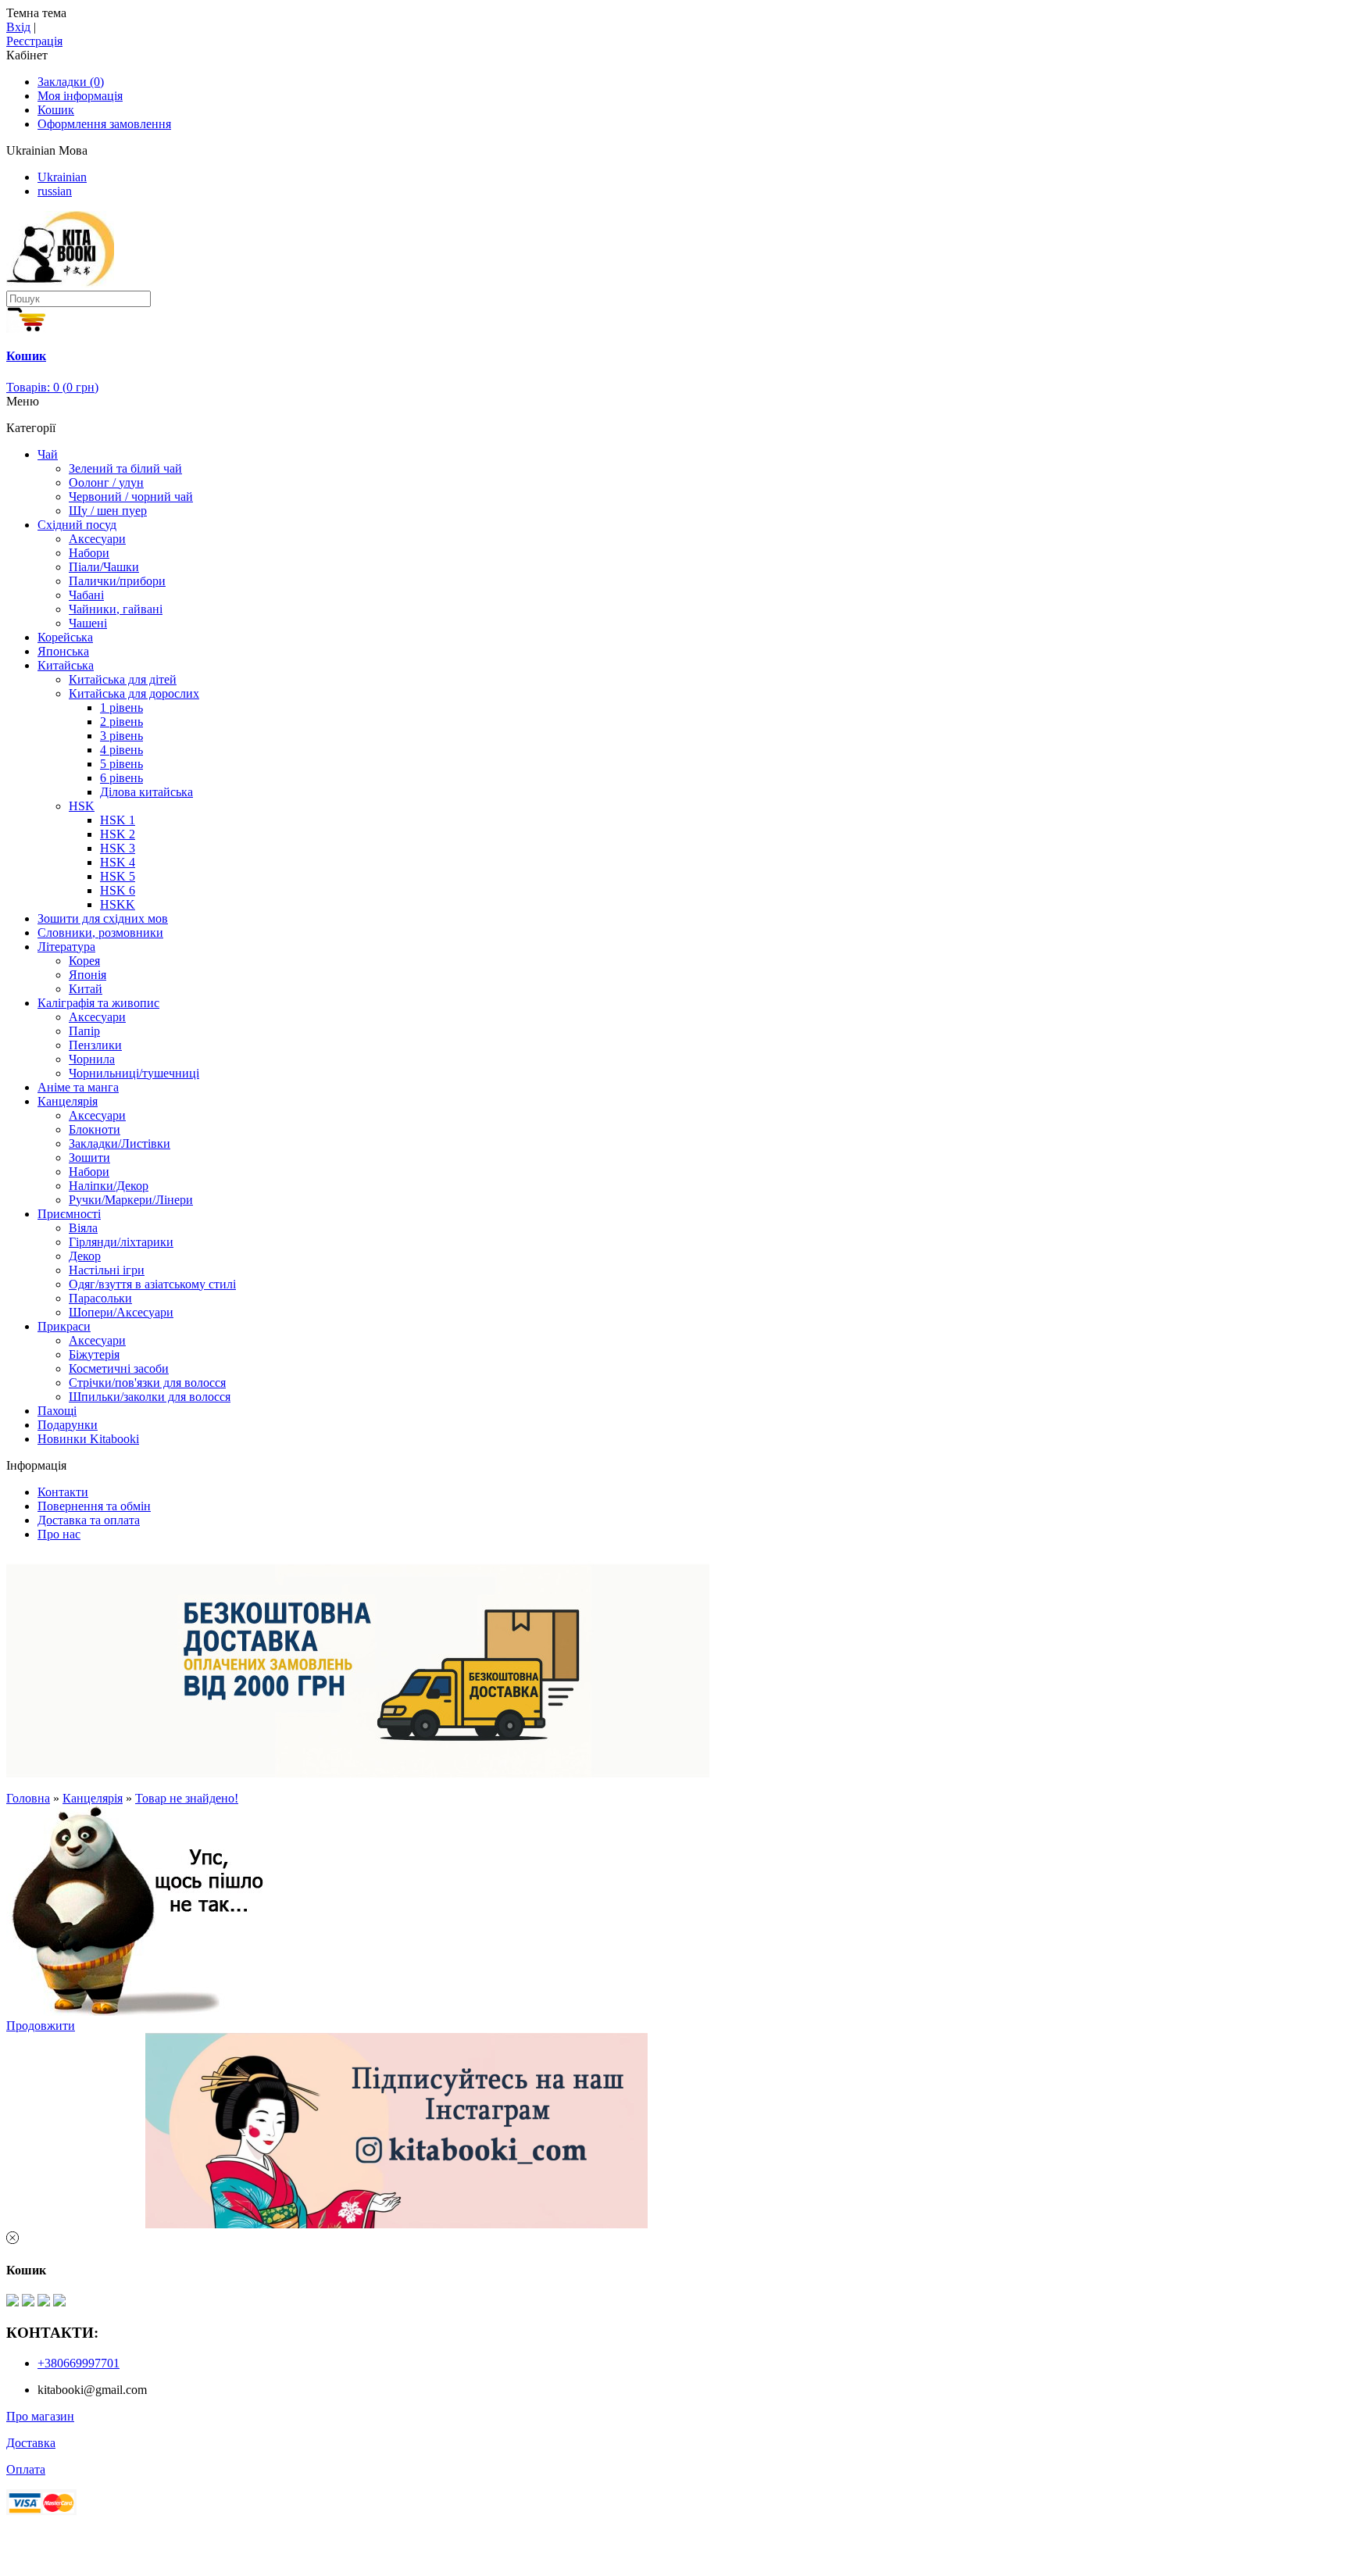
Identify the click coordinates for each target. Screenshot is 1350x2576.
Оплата (26, 2469)
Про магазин (40, 2416)
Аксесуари (97, 539)
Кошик (56, 110)
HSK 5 (118, 876)
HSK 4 (118, 862)
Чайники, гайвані (116, 609)
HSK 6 (118, 890)
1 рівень (121, 707)
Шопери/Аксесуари (121, 1312)
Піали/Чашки (104, 567)
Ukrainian (62, 177)
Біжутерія (94, 1354)
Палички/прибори (117, 581)
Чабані (86, 595)
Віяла (83, 1228)
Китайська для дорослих (134, 693)
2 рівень (121, 722)
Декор (85, 1256)
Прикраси (64, 1326)
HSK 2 (118, 834)
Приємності (69, 1214)
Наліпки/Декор (109, 1186)
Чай (48, 454)
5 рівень (121, 764)
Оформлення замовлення (104, 124)
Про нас (59, 1534)
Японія (87, 975)
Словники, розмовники (100, 933)
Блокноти (95, 1129)
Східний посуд (77, 525)
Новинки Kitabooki (88, 1439)
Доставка (31, 2443)
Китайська (66, 665)
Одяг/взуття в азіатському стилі (152, 1284)
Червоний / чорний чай (131, 497)
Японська (63, 651)
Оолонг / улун (106, 482)
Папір (84, 1031)
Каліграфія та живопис (98, 1003)
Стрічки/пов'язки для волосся (147, 1383)
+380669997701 (79, 2363)
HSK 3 (118, 848)
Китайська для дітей (123, 679)
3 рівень (121, 736)
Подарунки (68, 1425)
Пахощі (57, 1411)
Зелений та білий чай (125, 468)
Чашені (88, 623)
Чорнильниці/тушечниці (134, 1073)
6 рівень (121, 778)
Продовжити (41, 2026)
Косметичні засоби (119, 1368)
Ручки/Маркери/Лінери (131, 1200)
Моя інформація (80, 96)
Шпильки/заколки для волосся (150, 1397)
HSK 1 (118, 820)
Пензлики (95, 1045)
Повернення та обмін (94, 1506)
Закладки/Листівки (120, 1143)
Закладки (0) (71, 82)
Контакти (63, 1492)
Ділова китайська (146, 792)
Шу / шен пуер (108, 511)
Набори (89, 553)
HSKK (118, 904)
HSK (82, 806)
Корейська (65, 637)
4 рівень (121, 750)
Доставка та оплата (89, 1520)
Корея (84, 961)
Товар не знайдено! (187, 1798)
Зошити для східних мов (103, 918)
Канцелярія (68, 1101)
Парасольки (100, 1298)
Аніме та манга (78, 1087)
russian (55, 191)
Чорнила (92, 1059)
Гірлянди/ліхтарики (121, 1242)
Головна (28, 1798)
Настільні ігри (107, 1270)
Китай (86, 989)
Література (66, 947)
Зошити (89, 1158)
